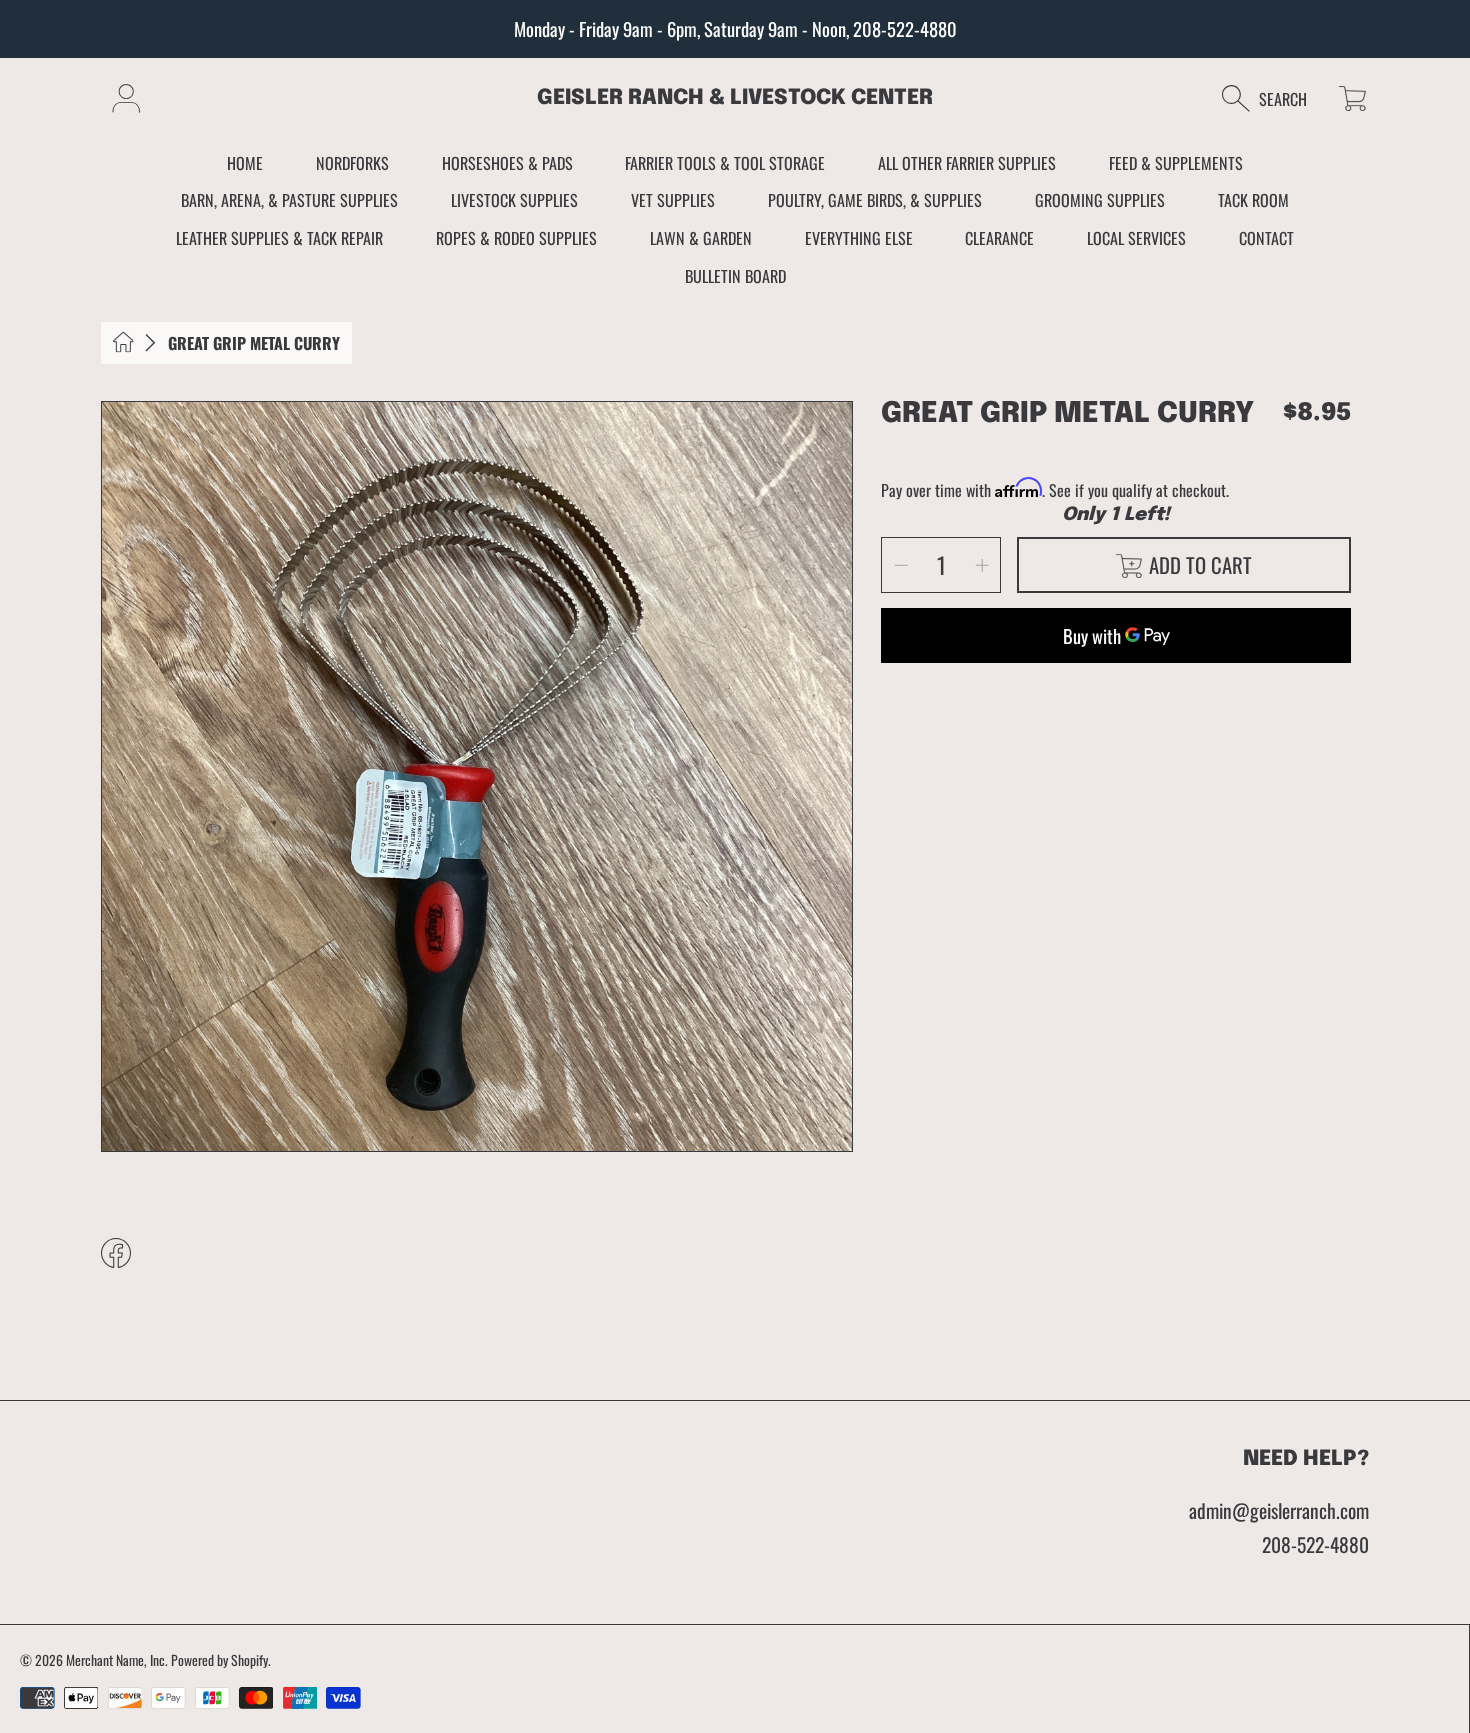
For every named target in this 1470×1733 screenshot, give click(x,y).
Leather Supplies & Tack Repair (279, 238)
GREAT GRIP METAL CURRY (254, 343)
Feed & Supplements (1176, 163)
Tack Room (1253, 200)
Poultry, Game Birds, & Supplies (875, 200)
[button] (1274, 98)
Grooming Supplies (1100, 200)
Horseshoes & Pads (507, 163)
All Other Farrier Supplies (967, 163)
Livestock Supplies (514, 200)
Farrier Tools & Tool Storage (725, 163)
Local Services (1136, 238)
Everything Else (859, 238)
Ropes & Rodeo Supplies (516, 238)
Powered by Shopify (219, 1660)
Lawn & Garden (701, 238)
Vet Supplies (673, 200)
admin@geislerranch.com (1279, 1510)
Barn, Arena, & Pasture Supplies (289, 200)
